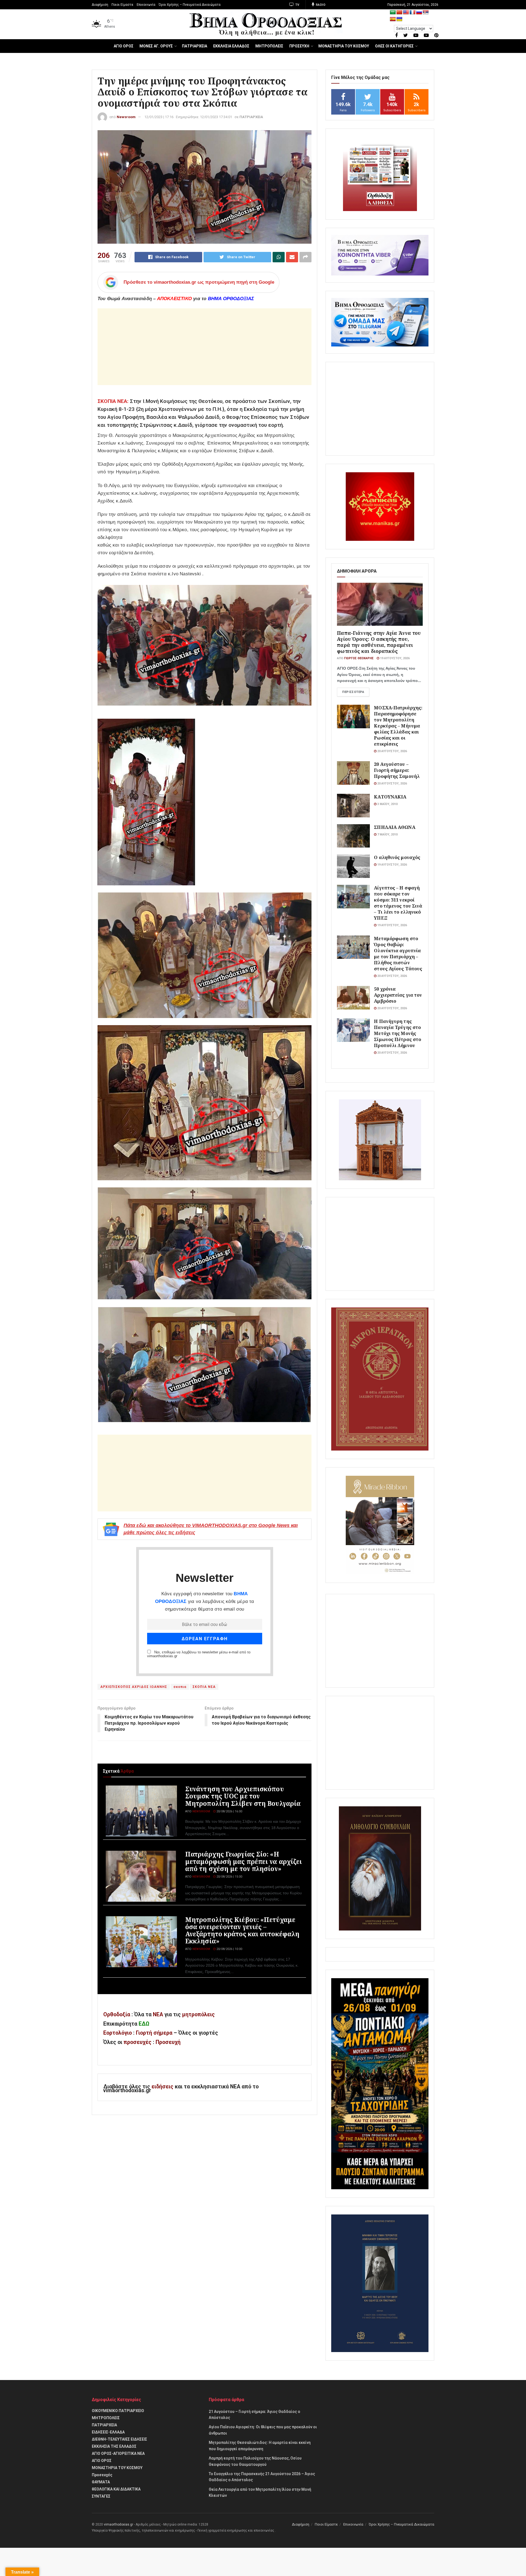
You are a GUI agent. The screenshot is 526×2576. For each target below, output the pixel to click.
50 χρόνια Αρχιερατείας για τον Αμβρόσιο (398, 995)
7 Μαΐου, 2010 (387, 835)
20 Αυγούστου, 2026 (392, 751)
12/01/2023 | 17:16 (159, 117)
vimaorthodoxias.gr (118, 2524)
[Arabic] (393, 12)
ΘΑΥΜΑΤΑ (101, 2482)
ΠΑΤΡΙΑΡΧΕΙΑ (195, 46)
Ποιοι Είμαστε (122, 5)
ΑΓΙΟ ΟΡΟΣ (124, 46)
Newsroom (126, 117)
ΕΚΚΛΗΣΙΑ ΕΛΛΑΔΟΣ (231, 46)
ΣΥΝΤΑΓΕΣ (101, 2496)
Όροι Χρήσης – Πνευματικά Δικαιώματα (190, 5)
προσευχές (138, 2042)
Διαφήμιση (100, 5)
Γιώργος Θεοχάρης (359, 658)
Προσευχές (102, 2475)
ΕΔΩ (144, 2024)
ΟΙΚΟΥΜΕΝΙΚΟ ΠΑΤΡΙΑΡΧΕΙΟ (118, 2411)
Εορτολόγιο (118, 2033)
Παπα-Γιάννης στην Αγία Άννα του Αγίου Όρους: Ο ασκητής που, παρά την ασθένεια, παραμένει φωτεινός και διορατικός (379, 642)
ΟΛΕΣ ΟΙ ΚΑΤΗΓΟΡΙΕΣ (394, 46)
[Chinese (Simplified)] (399, 12)
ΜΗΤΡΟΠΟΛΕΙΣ (269, 46)
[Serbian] (426, 12)
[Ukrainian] (399, 19)
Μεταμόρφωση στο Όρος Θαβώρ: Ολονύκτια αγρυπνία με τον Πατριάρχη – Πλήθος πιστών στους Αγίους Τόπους (398, 953)
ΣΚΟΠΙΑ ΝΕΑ (204, 1687)
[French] (413, 12)
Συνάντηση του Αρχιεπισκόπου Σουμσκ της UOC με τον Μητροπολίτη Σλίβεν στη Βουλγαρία (243, 1796)
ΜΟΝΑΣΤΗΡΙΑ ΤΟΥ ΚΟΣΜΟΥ (344, 46)
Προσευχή (168, 2042)
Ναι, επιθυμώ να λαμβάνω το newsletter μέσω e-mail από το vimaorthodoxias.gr (199, 1654)
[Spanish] (393, 19)
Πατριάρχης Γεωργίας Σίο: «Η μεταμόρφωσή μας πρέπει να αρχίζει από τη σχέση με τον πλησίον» (244, 1861)
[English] (406, 12)
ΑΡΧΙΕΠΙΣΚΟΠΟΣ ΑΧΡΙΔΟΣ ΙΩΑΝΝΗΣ (134, 1687)
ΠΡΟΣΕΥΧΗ (299, 46)
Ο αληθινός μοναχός (397, 857)
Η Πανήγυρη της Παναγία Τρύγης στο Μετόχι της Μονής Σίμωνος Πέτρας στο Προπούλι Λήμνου (398, 1033)
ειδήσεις (163, 2087)
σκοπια (180, 1687)
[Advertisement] (205, 347)
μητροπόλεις (198, 2015)
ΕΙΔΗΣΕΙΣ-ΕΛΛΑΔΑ (108, 2432)
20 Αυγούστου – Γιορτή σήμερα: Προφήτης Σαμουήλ (397, 770)
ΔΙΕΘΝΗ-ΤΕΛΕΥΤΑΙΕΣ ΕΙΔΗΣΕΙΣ (119, 2439)
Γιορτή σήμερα (154, 2033)
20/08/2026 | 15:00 (229, 1877)
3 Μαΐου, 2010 (387, 804)
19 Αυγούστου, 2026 (394, 658)
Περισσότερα (353, 692)
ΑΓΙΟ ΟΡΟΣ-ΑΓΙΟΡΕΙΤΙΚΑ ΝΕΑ (118, 2453)
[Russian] (419, 12)
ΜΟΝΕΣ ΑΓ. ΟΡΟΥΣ (156, 46)
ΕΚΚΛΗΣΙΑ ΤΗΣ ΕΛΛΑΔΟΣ (114, 2446)
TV (297, 5)
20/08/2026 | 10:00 (229, 1949)
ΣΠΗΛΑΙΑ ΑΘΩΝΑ (395, 827)
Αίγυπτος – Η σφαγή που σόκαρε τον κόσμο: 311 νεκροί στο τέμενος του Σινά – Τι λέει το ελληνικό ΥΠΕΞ (398, 903)
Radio (320, 5)
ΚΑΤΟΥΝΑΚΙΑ (390, 797)
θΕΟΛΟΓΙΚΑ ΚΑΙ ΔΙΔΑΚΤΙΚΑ (116, 2489)
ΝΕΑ (158, 2015)
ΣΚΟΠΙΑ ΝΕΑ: (113, 401)
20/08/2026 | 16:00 (229, 1811)
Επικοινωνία (146, 5)
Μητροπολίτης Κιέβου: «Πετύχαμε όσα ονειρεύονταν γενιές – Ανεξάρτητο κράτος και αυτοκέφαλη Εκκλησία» (242, 1930)
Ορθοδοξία (117, 2015)
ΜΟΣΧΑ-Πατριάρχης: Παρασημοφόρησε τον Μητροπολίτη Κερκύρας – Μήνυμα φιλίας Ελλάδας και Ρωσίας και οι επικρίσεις (398, 726)
